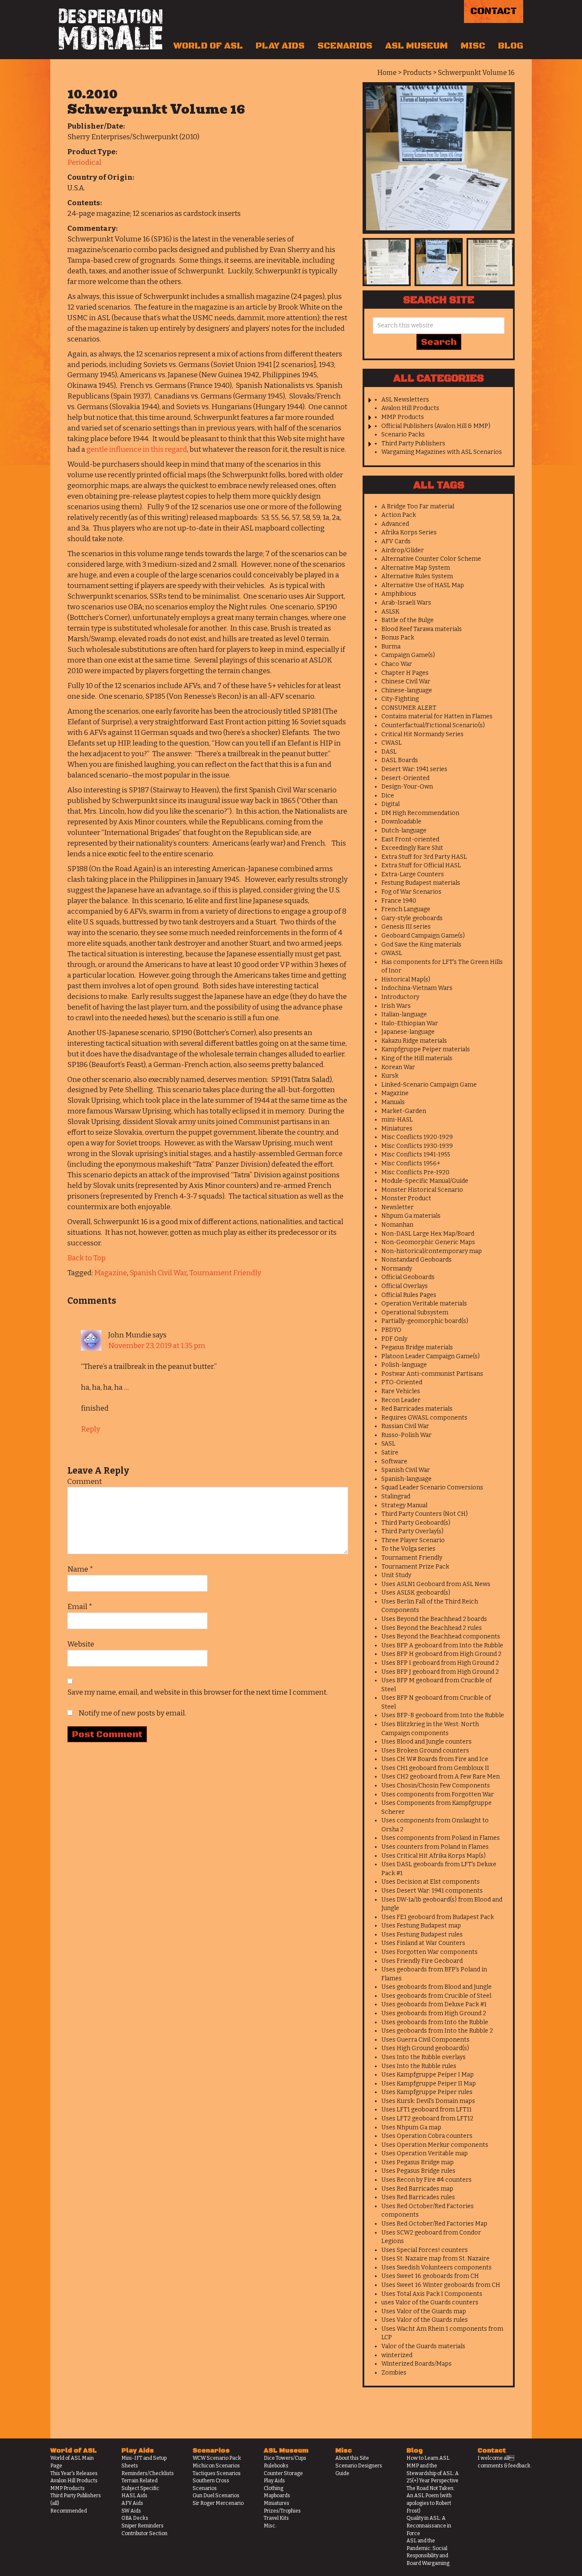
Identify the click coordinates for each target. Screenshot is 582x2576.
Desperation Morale (111, 29)
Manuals (393, 1102)
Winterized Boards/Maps (416, 2364)
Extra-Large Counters (413, 874)
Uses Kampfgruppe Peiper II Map (429, 2084)
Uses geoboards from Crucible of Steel (436, 1996)
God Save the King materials (421, 945)
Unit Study (396, 1575)
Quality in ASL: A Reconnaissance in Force (429, 2526)
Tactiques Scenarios (217, 2473)
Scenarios (345, 46)
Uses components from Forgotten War (438, 1794)
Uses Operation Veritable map (425, 2153)
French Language (406, 909)
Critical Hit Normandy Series (422, 734)
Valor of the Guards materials (423, 2346)
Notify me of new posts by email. (132, 1713)
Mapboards (277, 2496)
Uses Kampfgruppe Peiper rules (427, 2092)
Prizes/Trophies (282, 2511)
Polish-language (404, 1365)
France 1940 (399, 901)
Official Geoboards (408, 1277)
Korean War (398, 1067)
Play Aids (280, 46)
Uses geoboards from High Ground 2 (434, 2013)
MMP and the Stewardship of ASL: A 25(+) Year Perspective (433, 2473)
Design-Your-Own (407, 787)
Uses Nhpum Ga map (411, 2127)
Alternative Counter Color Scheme (431, 559)
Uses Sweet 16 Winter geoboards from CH (441, 2285)
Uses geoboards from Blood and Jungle (436, 1987)
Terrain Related (140, 2481)
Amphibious (399, 594)
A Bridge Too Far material (418, 506)
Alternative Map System (416, 568)
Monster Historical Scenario (422, 1190)
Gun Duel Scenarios (216, 2496)
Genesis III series (406, 927)
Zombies (394, 2373)
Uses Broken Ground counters (425, 1751)
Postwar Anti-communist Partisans (432, 1374)
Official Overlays (405, 1286)
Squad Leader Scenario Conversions (432, 1487)
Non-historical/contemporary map (432, 1251)
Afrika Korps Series (409, 532)
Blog (511, 46)
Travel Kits (276, 2518)
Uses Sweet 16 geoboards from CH (430, 2276)
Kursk (390, 1076)
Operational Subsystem (415, 1312)
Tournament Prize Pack (415, 1567)
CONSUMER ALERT (409, 708)
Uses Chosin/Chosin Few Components (436, 1786)
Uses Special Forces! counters (425, 2250)
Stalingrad (396, 1496)
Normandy (397, 1269)
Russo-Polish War (406, 1435)
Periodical (84, 162)
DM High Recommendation (420, 813)
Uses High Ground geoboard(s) (425, 2048)
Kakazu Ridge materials (414, 1041)
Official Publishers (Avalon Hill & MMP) (436, 426)
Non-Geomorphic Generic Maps (428, 1242)
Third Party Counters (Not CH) (425, 1514)
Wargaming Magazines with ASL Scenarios (442, 452)
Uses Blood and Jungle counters (426, 1742)
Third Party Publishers (413, 443)
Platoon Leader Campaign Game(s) (431, 1356)
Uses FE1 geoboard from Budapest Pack (438, 1917)
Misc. (270, 2526)
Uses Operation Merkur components (435, 2145)
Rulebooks (276, 2466)
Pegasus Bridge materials (417, 1347)
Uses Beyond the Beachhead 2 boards (434, 1619)
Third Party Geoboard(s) (416, 1523)
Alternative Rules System (417, 576)
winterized (397, 2355)
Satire (390, 1453)
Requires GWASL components (424, 1418)
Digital (390, 804)
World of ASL (208, 46)
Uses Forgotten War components (429, 1952)
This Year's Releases (74, 2473)
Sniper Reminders (143, 2526)
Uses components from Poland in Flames (441, 1838)
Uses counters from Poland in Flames (435, 1847)
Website (81, 1644)
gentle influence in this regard (137, 449)
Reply (91, 1429)
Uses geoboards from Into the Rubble (435, 2022)
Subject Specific (140, 2488)
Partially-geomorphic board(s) (425, 1321)
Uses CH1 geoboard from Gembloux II (435, 1768)
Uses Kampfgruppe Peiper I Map (428, 2075)
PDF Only (394, 1339)
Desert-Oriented (405, 778)
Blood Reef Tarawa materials (422, 629)
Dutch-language (404, 830)
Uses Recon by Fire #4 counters (426, 2180)
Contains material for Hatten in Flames (437, 716)
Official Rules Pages (409, 1295)
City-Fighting (400, 699)
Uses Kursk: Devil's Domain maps (428, 2101)
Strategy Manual (404, 1505)
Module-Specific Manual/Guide (425, 1181)
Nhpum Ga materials (411, 1216)
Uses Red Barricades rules (418, 2197)
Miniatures (397, 1129)
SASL (388, 1444)
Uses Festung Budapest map (421, 1926)
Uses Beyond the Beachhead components (441, 1637)
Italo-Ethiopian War (410, 1023)
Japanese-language (408, 1032)
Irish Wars (396, 1006)
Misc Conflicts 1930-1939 (417, 1146)
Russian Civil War (405, 1426)
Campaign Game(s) (408, 655)
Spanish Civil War (158, 1273)
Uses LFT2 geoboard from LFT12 (427, 2118)
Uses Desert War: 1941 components (432, 1891)
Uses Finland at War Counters (423, 1943)
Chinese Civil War (406, 681)
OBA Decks (135, 2518)
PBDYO (391, 1330)
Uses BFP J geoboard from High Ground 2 (440, 1672)
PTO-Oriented (402, 1382)
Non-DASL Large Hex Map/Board (428, 1234)
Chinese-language (407, 690)
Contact (494, 11)
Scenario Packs (403, 435)
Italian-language (404, 1014)
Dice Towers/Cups (285, 2458)
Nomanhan (397, 1225)
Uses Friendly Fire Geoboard (422, 1961)
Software (394, 1462)
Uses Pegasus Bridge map (418, 2162)
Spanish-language (406, 1479)
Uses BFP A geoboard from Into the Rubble (442, 1645)
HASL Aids (134, 2496)
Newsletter (398, 1207)
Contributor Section (144, 2533)
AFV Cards (396, 541)
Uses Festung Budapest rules (422, 1935)
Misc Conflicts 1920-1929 (417, 1137)
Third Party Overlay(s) (412, 1531)
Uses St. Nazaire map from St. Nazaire (435, 2259)
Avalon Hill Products (410, 408)
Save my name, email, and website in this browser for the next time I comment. (197, 1692)
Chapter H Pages (405, 673)
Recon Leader (401, 1400)
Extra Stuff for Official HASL (421, 865)
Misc (473, 46)
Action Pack (399, 515)
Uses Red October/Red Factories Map (434, 2224)
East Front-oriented (410, 839)
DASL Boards (400, 760)
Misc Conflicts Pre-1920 (415, 1172)
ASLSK (390, 612)
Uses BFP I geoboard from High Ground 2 (440, 1663)
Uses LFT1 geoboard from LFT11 (426, 2110)
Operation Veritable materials (424, 1304)
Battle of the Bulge (408, 620)
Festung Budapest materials (421, 883)
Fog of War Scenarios (411, 892)
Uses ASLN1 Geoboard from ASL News (436, 1584)
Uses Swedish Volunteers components (436, 2268)
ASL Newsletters (405, 400)
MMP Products (403, 417)
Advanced (395, 524)
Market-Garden (404, 1111)
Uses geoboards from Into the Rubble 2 (437, 2031)
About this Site (352, 2458)
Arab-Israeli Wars (406, 603)
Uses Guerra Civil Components (425, 2040)
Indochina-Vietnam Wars (417, 988)
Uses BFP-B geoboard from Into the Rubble (443, 1715)
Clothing (274, 2488)
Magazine (111, 1273)
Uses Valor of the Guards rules (425, 2320)
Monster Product (406, 1198)
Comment (85, 1482)
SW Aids (131, 2511)
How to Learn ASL (428, 2458)
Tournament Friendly (225, 1273)
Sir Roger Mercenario (218, 2503)
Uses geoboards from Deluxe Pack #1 (434, 2004)
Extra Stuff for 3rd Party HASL (424, 857)
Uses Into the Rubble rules (419, 2066)
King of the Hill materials (417, 1058)
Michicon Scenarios (216, 2466)
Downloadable (401, 822)
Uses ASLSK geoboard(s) (416, 1593)
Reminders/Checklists (148, 2473)
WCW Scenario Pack (217, 2458)
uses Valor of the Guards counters (430, 2302)
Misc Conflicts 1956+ (411, 1163)
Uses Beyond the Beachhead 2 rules (432, 1628)
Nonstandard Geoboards (416, 1260)
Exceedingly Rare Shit (412, 848)
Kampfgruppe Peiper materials (426, 1049)
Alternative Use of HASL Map (423, 585)
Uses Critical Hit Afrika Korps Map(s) (434, 1856)
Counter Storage (283, 2473)
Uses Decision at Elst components (431, 1882)
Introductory (400, 997)
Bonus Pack (398, 638)
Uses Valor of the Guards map (424, 2311)
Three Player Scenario (413, 1540)
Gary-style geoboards (412, 918)
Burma (391, 647)
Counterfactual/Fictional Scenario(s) (433, 725)
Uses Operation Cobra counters (427, 2136)
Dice (388, 796)
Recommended (69, 2511)
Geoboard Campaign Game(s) (423, 936)
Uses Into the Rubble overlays (424, 2057)
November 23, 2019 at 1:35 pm (157, 1346)
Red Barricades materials (417, 1409)
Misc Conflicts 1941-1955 (416, 1155)
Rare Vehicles (401, 1391)
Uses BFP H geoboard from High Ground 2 (441, 1654)
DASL (389, 752)
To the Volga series (408, 1549)
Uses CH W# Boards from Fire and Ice (435, 1759)
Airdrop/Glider (403, 550)
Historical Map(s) (406, 980)
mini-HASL (397, 1120)
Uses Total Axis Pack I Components (432, 2294)
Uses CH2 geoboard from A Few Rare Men (441, 1777)
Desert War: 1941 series (414, 769)
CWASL (392, 743)
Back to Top (86, 1258)
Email (80, 1607)
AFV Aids (132, 2503)
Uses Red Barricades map (417, 2189)
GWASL (392, 953)
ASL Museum (416, 46)
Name (80, 1569)
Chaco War (397, 664)
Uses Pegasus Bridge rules (418, 2171)
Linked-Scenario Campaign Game (429, 1085)
